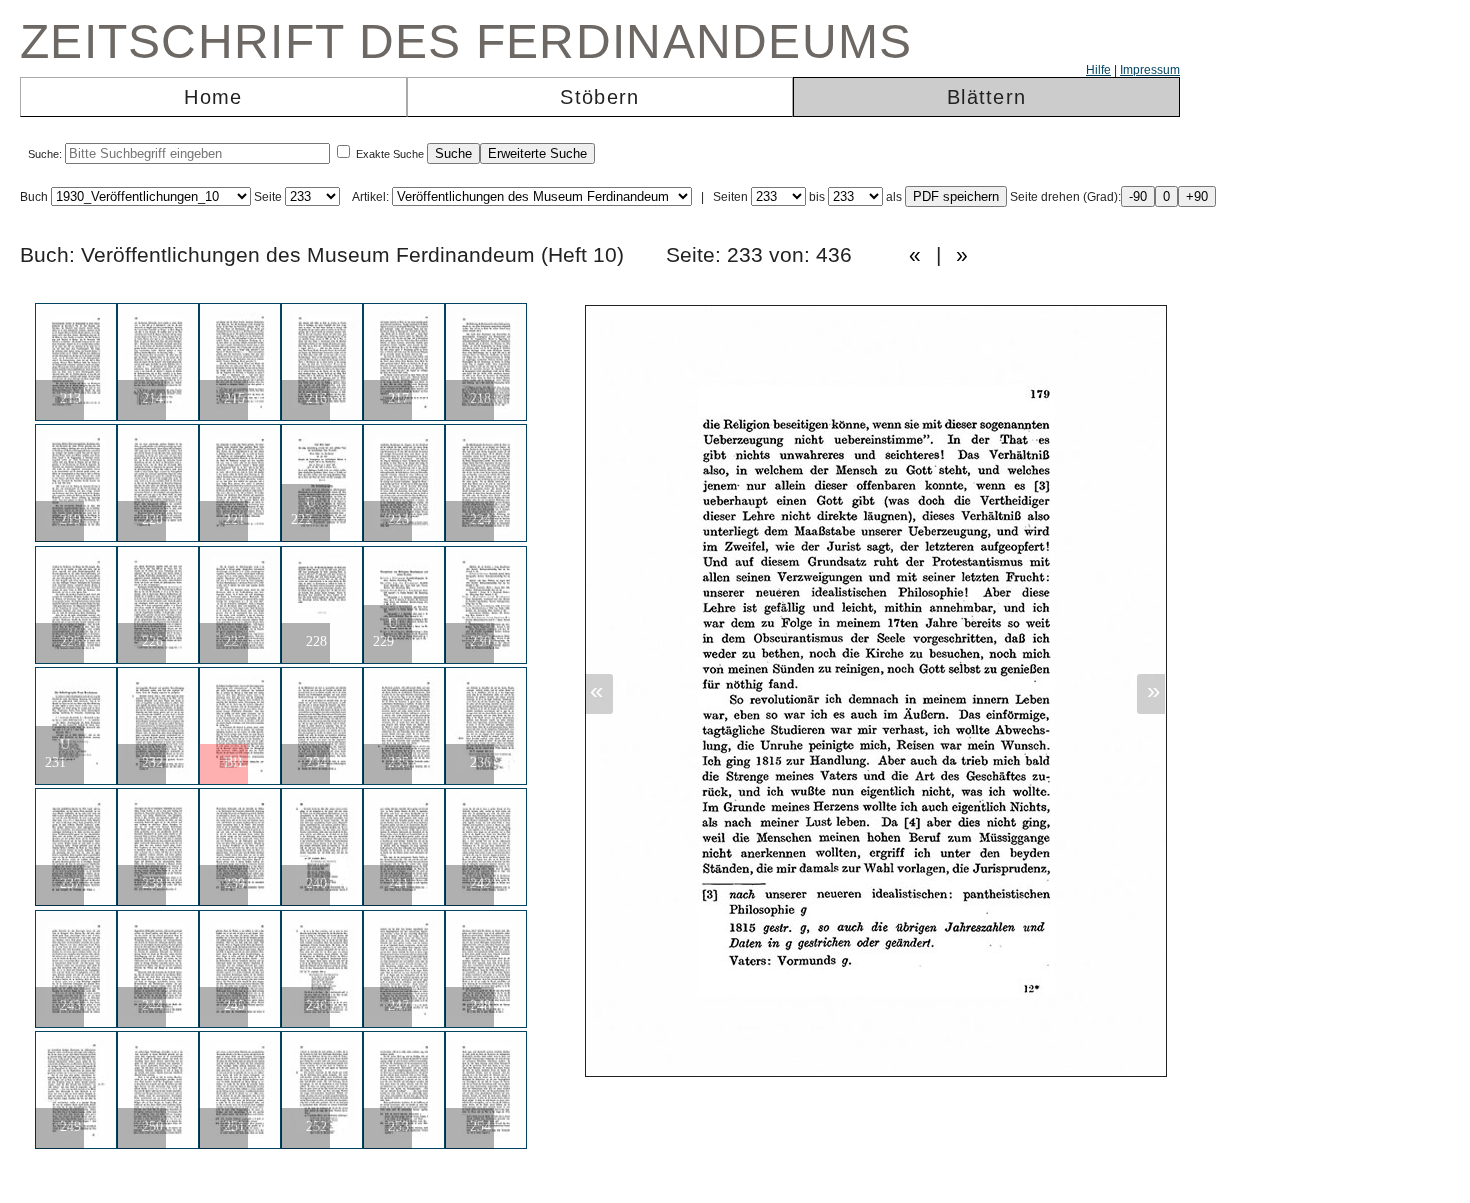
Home (213, 97)
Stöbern (599, 97)
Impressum (1150, 70)
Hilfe (1098, 70)
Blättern (986, 97)
